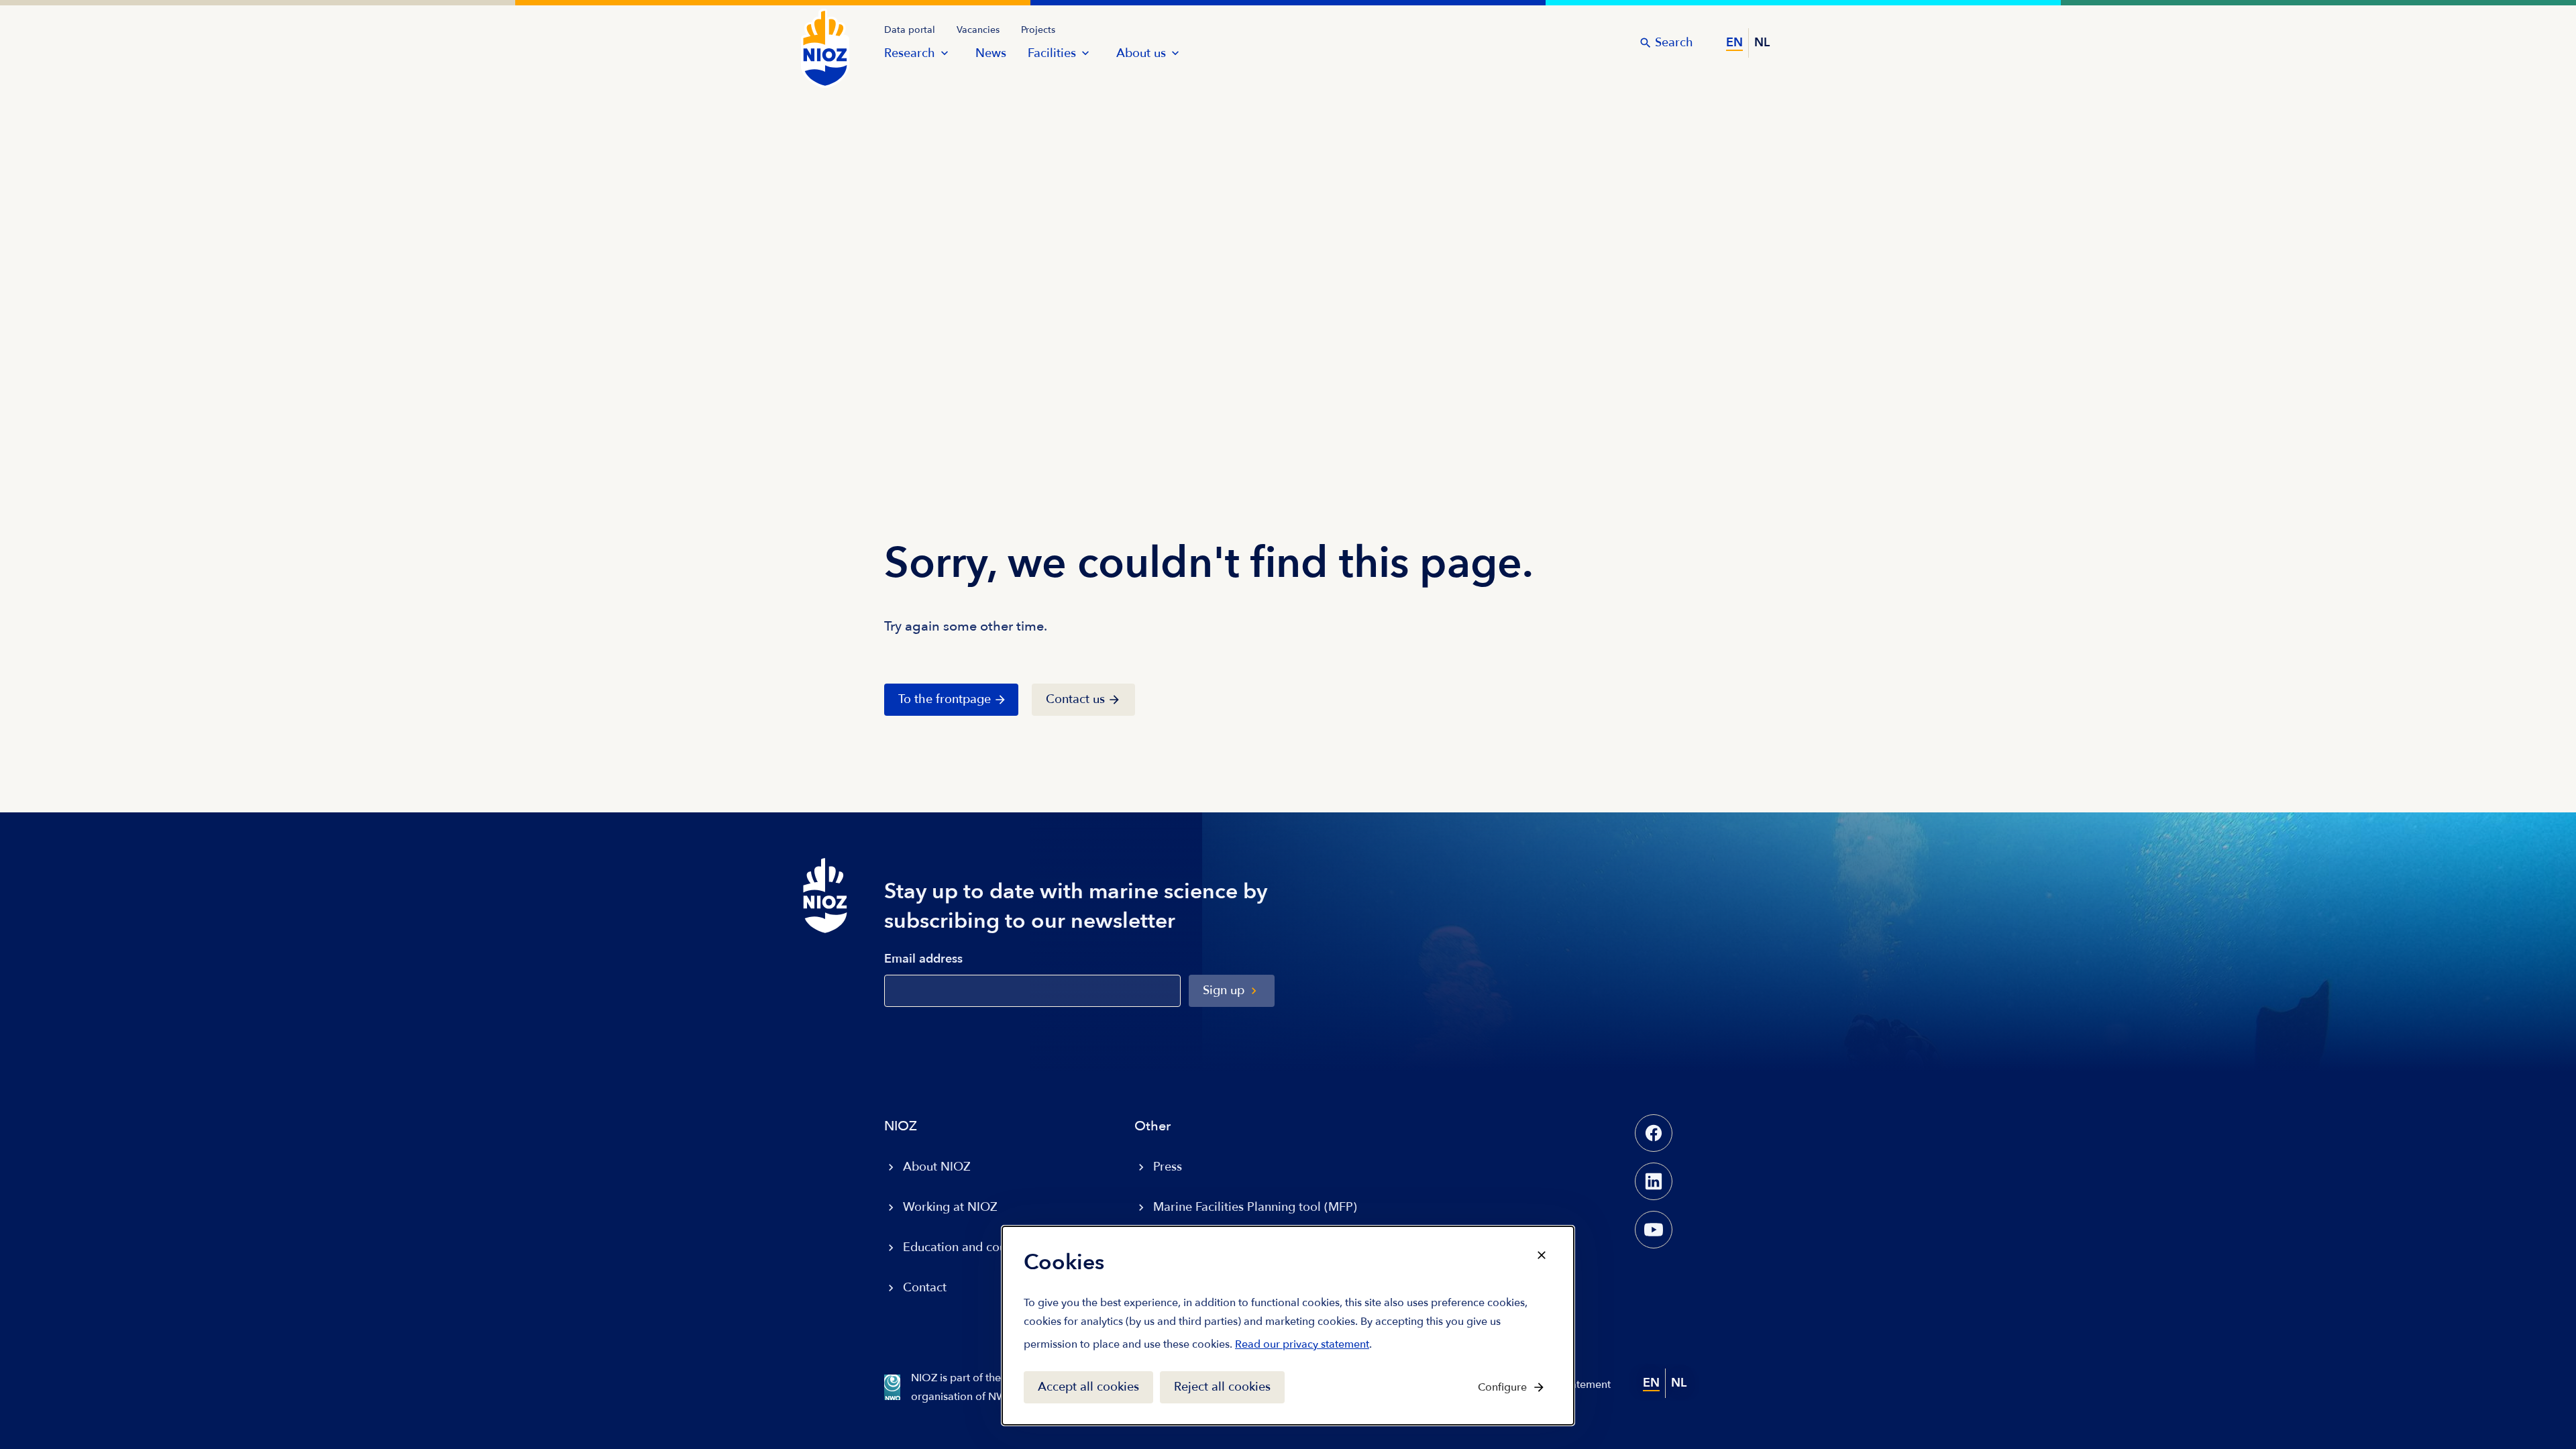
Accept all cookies (1088, 1387)
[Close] (1542, 1255)
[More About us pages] (1175, 53)
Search (1674, 43)
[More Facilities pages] (1085, 53)
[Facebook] (1654, 1133)
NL (1762, 43)
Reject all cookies (1222, 1387)
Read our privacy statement (1302, 1347)
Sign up (1224, 990)
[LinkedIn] (1654, 1181)
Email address (923, 960)
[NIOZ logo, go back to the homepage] (817, 35)
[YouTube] (1654, 1230)
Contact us (1075, 699)
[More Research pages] (945, 53)
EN (1734, 43)
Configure (1502, 1387)
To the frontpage (945, 699)
